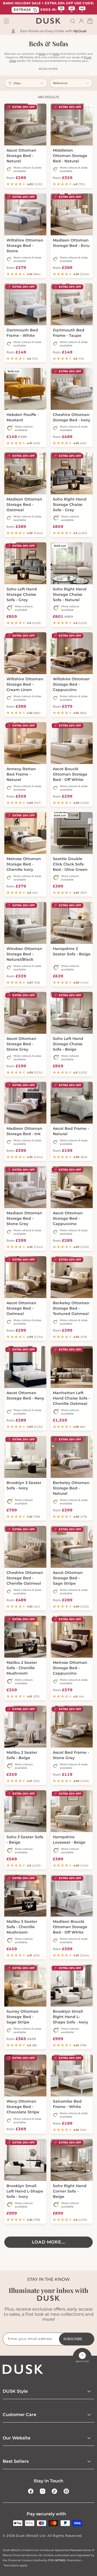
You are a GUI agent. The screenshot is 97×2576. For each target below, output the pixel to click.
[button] (73, 21)
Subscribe (73, 2339)
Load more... (49, 2242)
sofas (56, 54)
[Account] (81, 21)
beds (42, 54)
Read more (48, 69)
